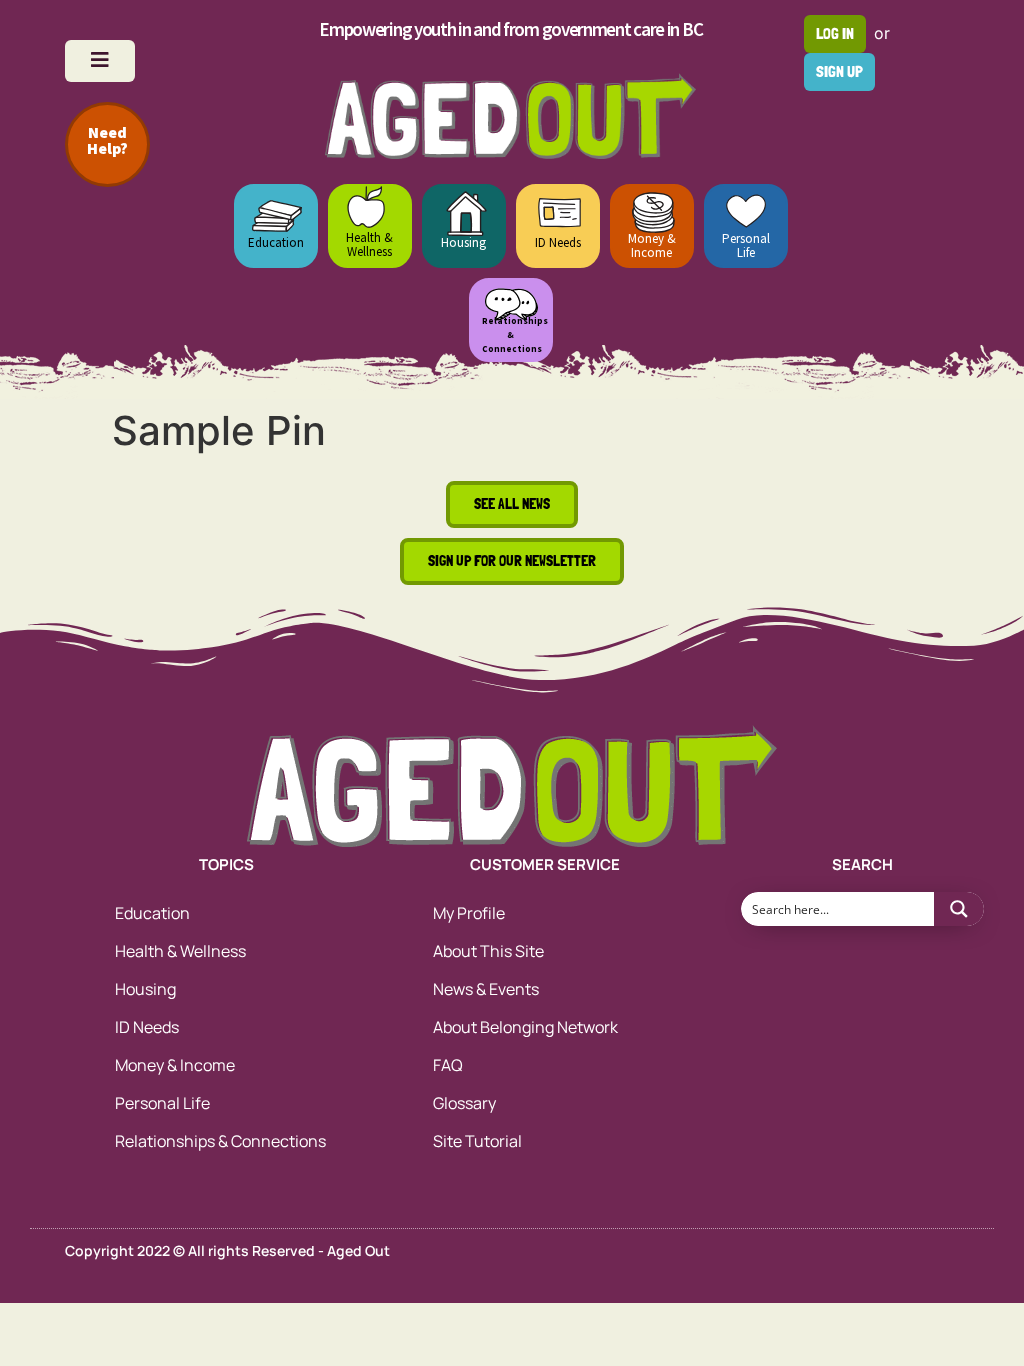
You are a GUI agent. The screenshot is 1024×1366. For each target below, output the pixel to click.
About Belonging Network (525, 1027)
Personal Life (746, 245)
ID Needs (558, 242)
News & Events (486, 989)
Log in (835, 33)
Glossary (464, 1103)
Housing (463, 242)
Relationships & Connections (220, 1141)
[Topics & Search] (100, 61)
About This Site (488, 951)
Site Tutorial (477, 1141)
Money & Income (652, 245)
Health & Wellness (369, 244)
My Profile (469, 913)
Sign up (839, 71)
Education (276, 242)
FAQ (448, 1065)
